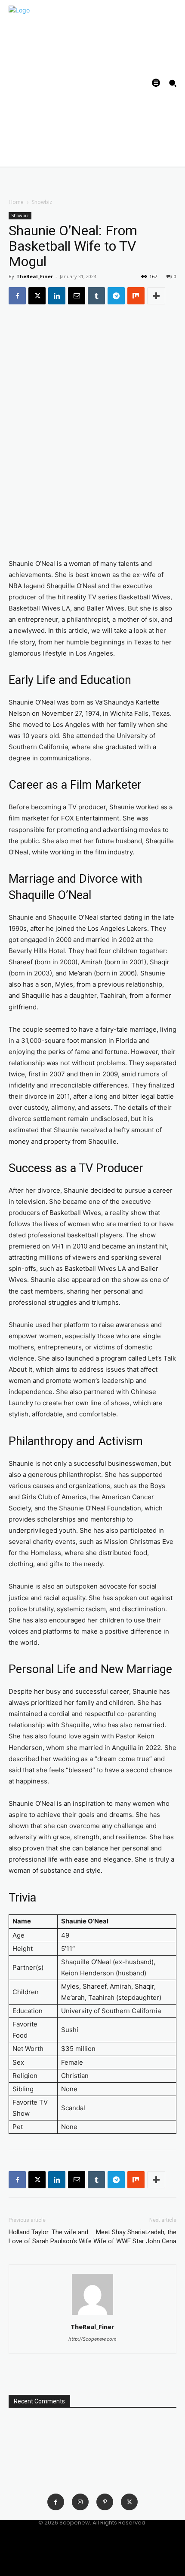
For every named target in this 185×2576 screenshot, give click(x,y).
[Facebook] (17, 296)
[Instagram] (80, 2502)
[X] (37, 296)
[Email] (77, 296)
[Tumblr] (96, 296)
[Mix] (136, 296)
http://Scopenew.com (92, 2339)
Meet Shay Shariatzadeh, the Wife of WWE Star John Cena (135, 2237)
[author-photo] (92, 2315)
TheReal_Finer (35, 276)
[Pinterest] (105, 2502)
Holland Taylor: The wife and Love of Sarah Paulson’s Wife (50, 2237)
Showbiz (42, 202)
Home (16, 202)
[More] (156, 296)
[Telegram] (116, 296)
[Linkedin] (57, 296)
